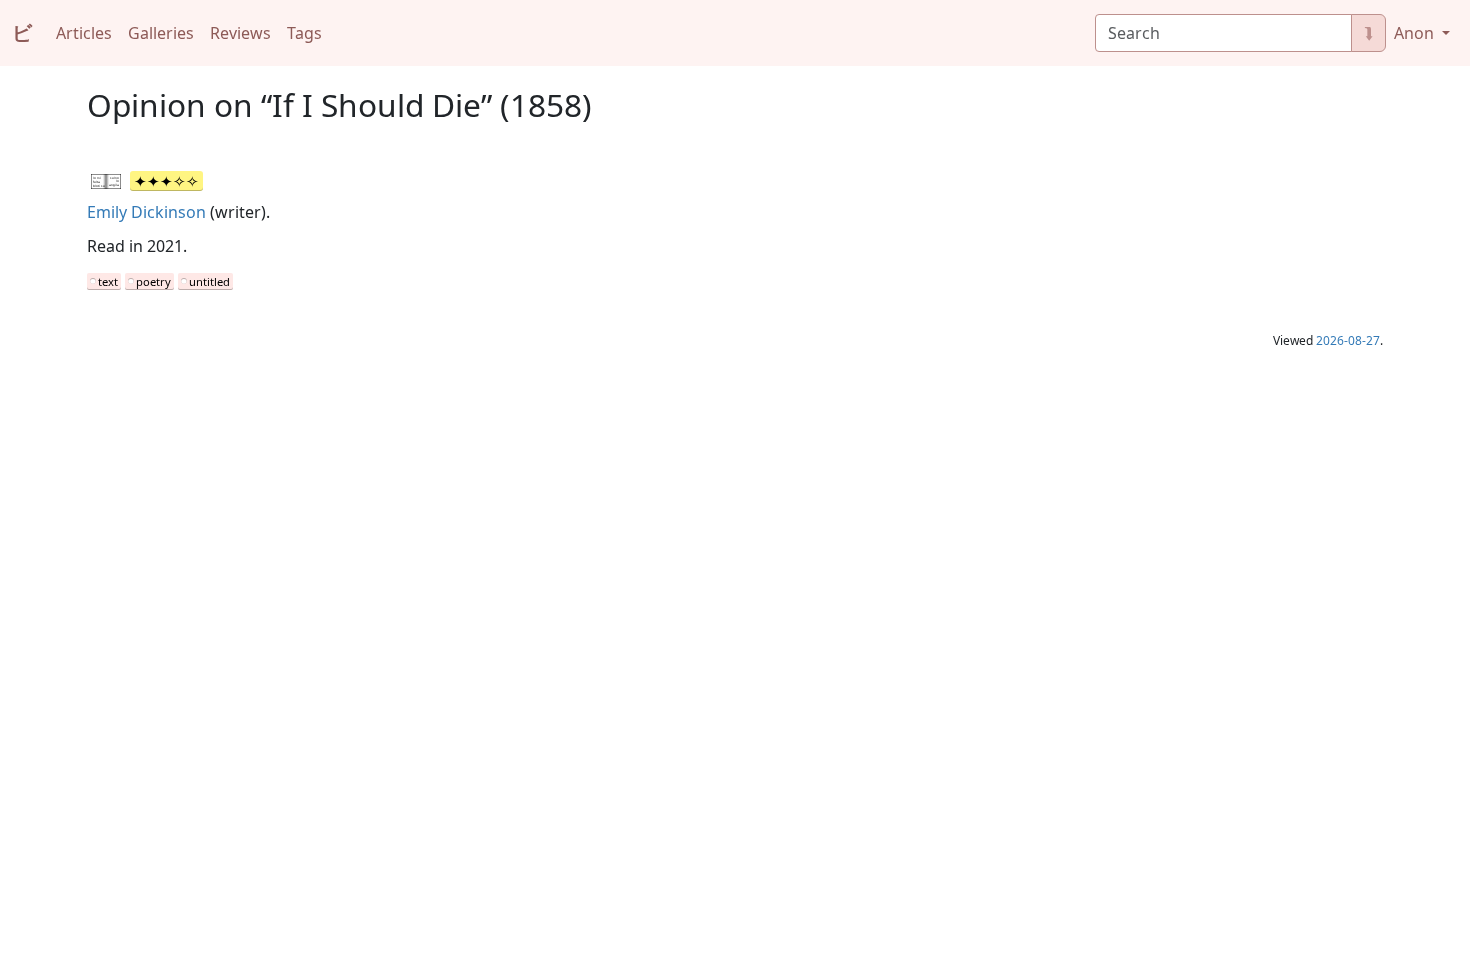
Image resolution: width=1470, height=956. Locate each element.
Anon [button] (1416, 33)
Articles (84, 33)
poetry (153, 281)
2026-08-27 (1348, 340)
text (108, 281)
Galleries (161, 33)
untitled (209, 281)
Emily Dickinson (146, 212)
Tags (304, 33)
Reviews (240, 33)
